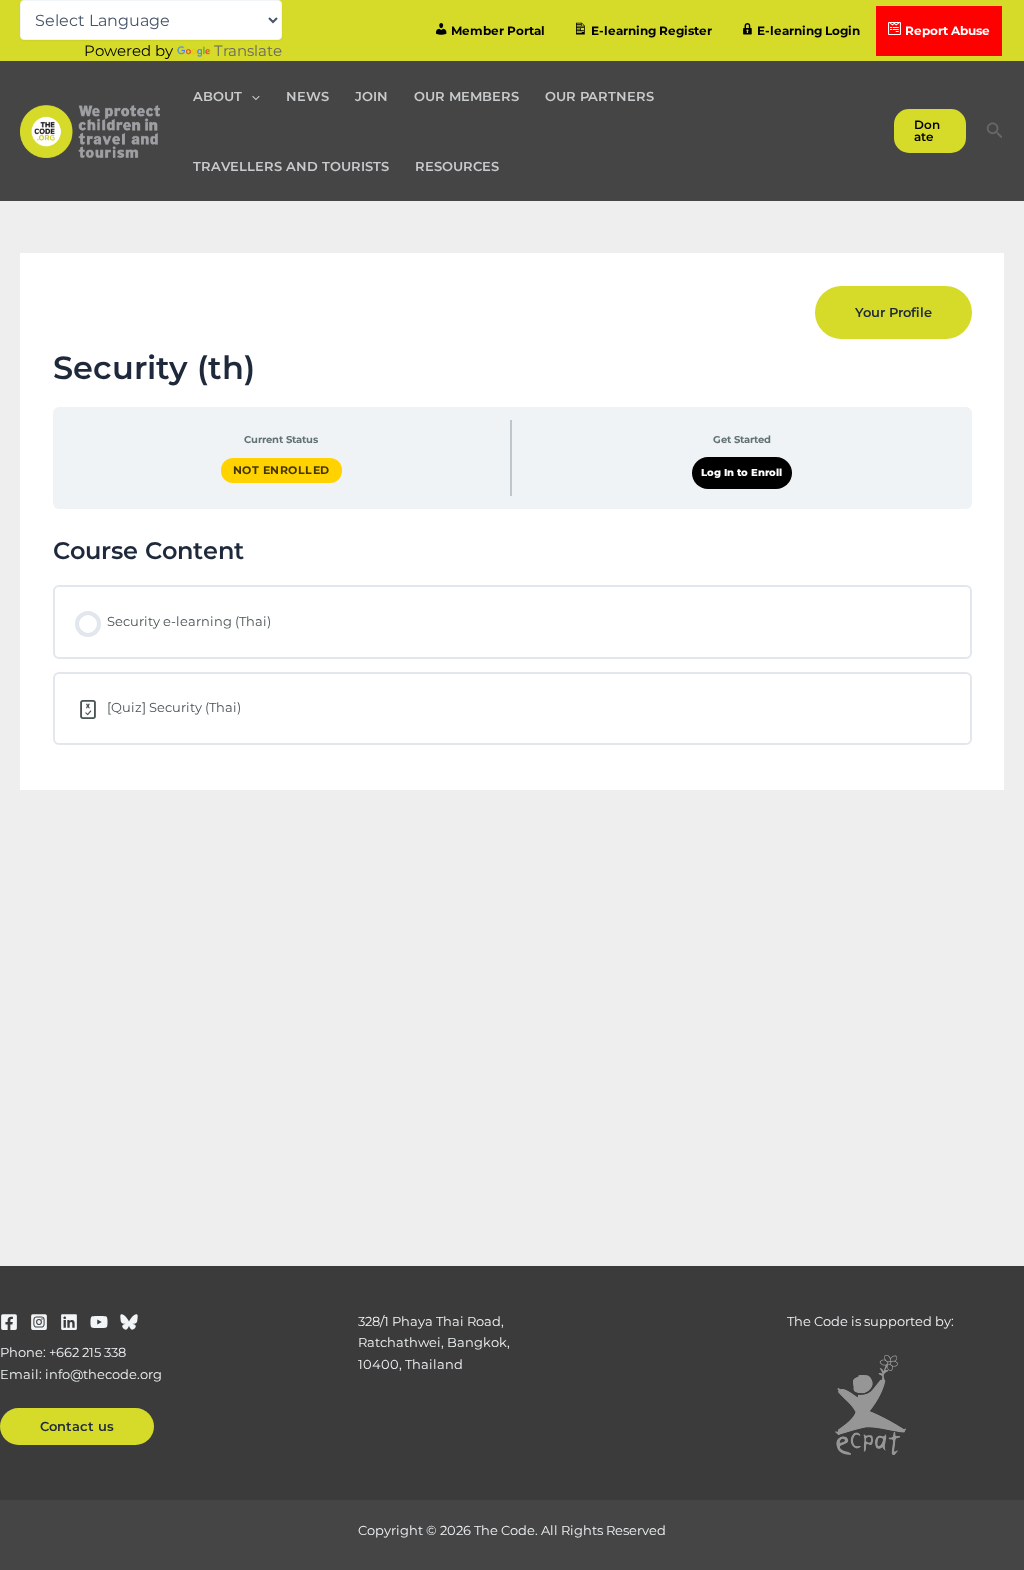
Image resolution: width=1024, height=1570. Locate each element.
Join (371, 96)
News (307, 96)
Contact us (77, 1426)
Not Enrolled (281, 470)
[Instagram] (39, 1322)
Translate (248, 50)
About (217, 96)
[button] (251, 96)
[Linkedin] (69, 1322)
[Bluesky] (129, 1322)
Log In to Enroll (741, 472)
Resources (457, 166)
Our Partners (599, 96)
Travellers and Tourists (291, 166)
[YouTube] (99, 1322)
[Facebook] (9, 1322)
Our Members (466, 96)
